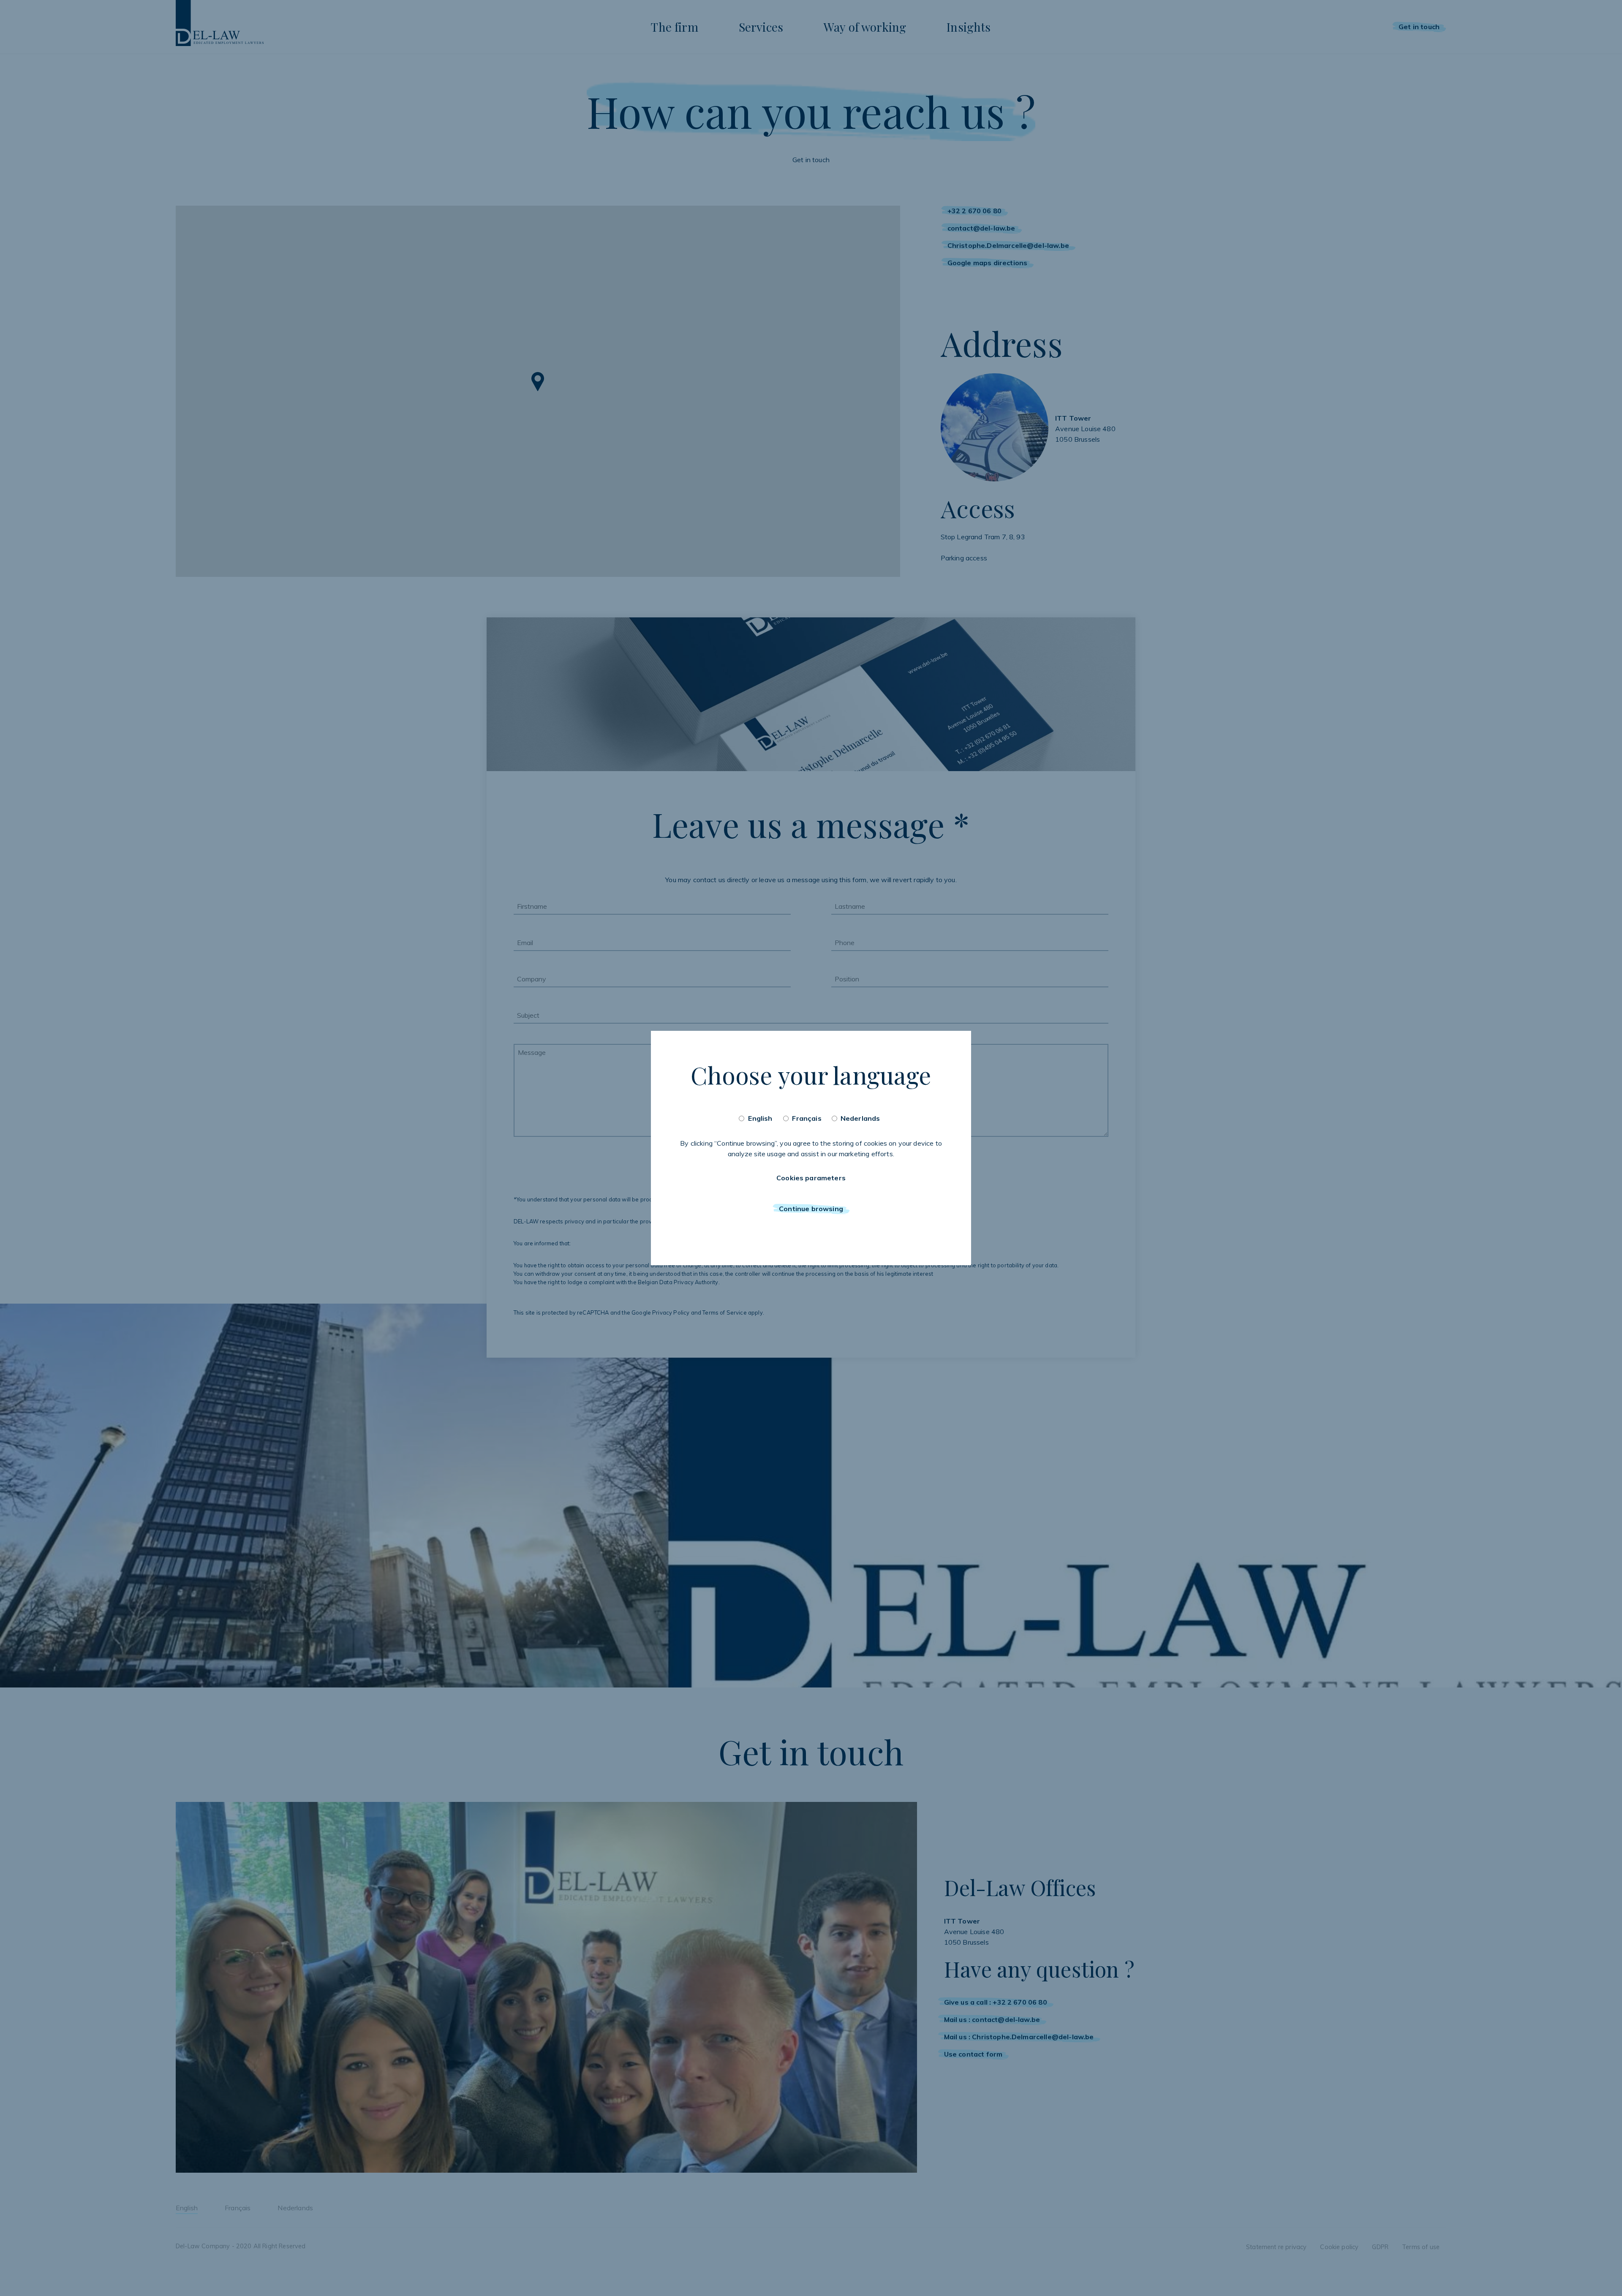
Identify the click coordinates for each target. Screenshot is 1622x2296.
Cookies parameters (811, 1178)
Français (807, 1118)
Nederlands (860, 1118)
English (760, 1118)
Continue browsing (811, 1209)
